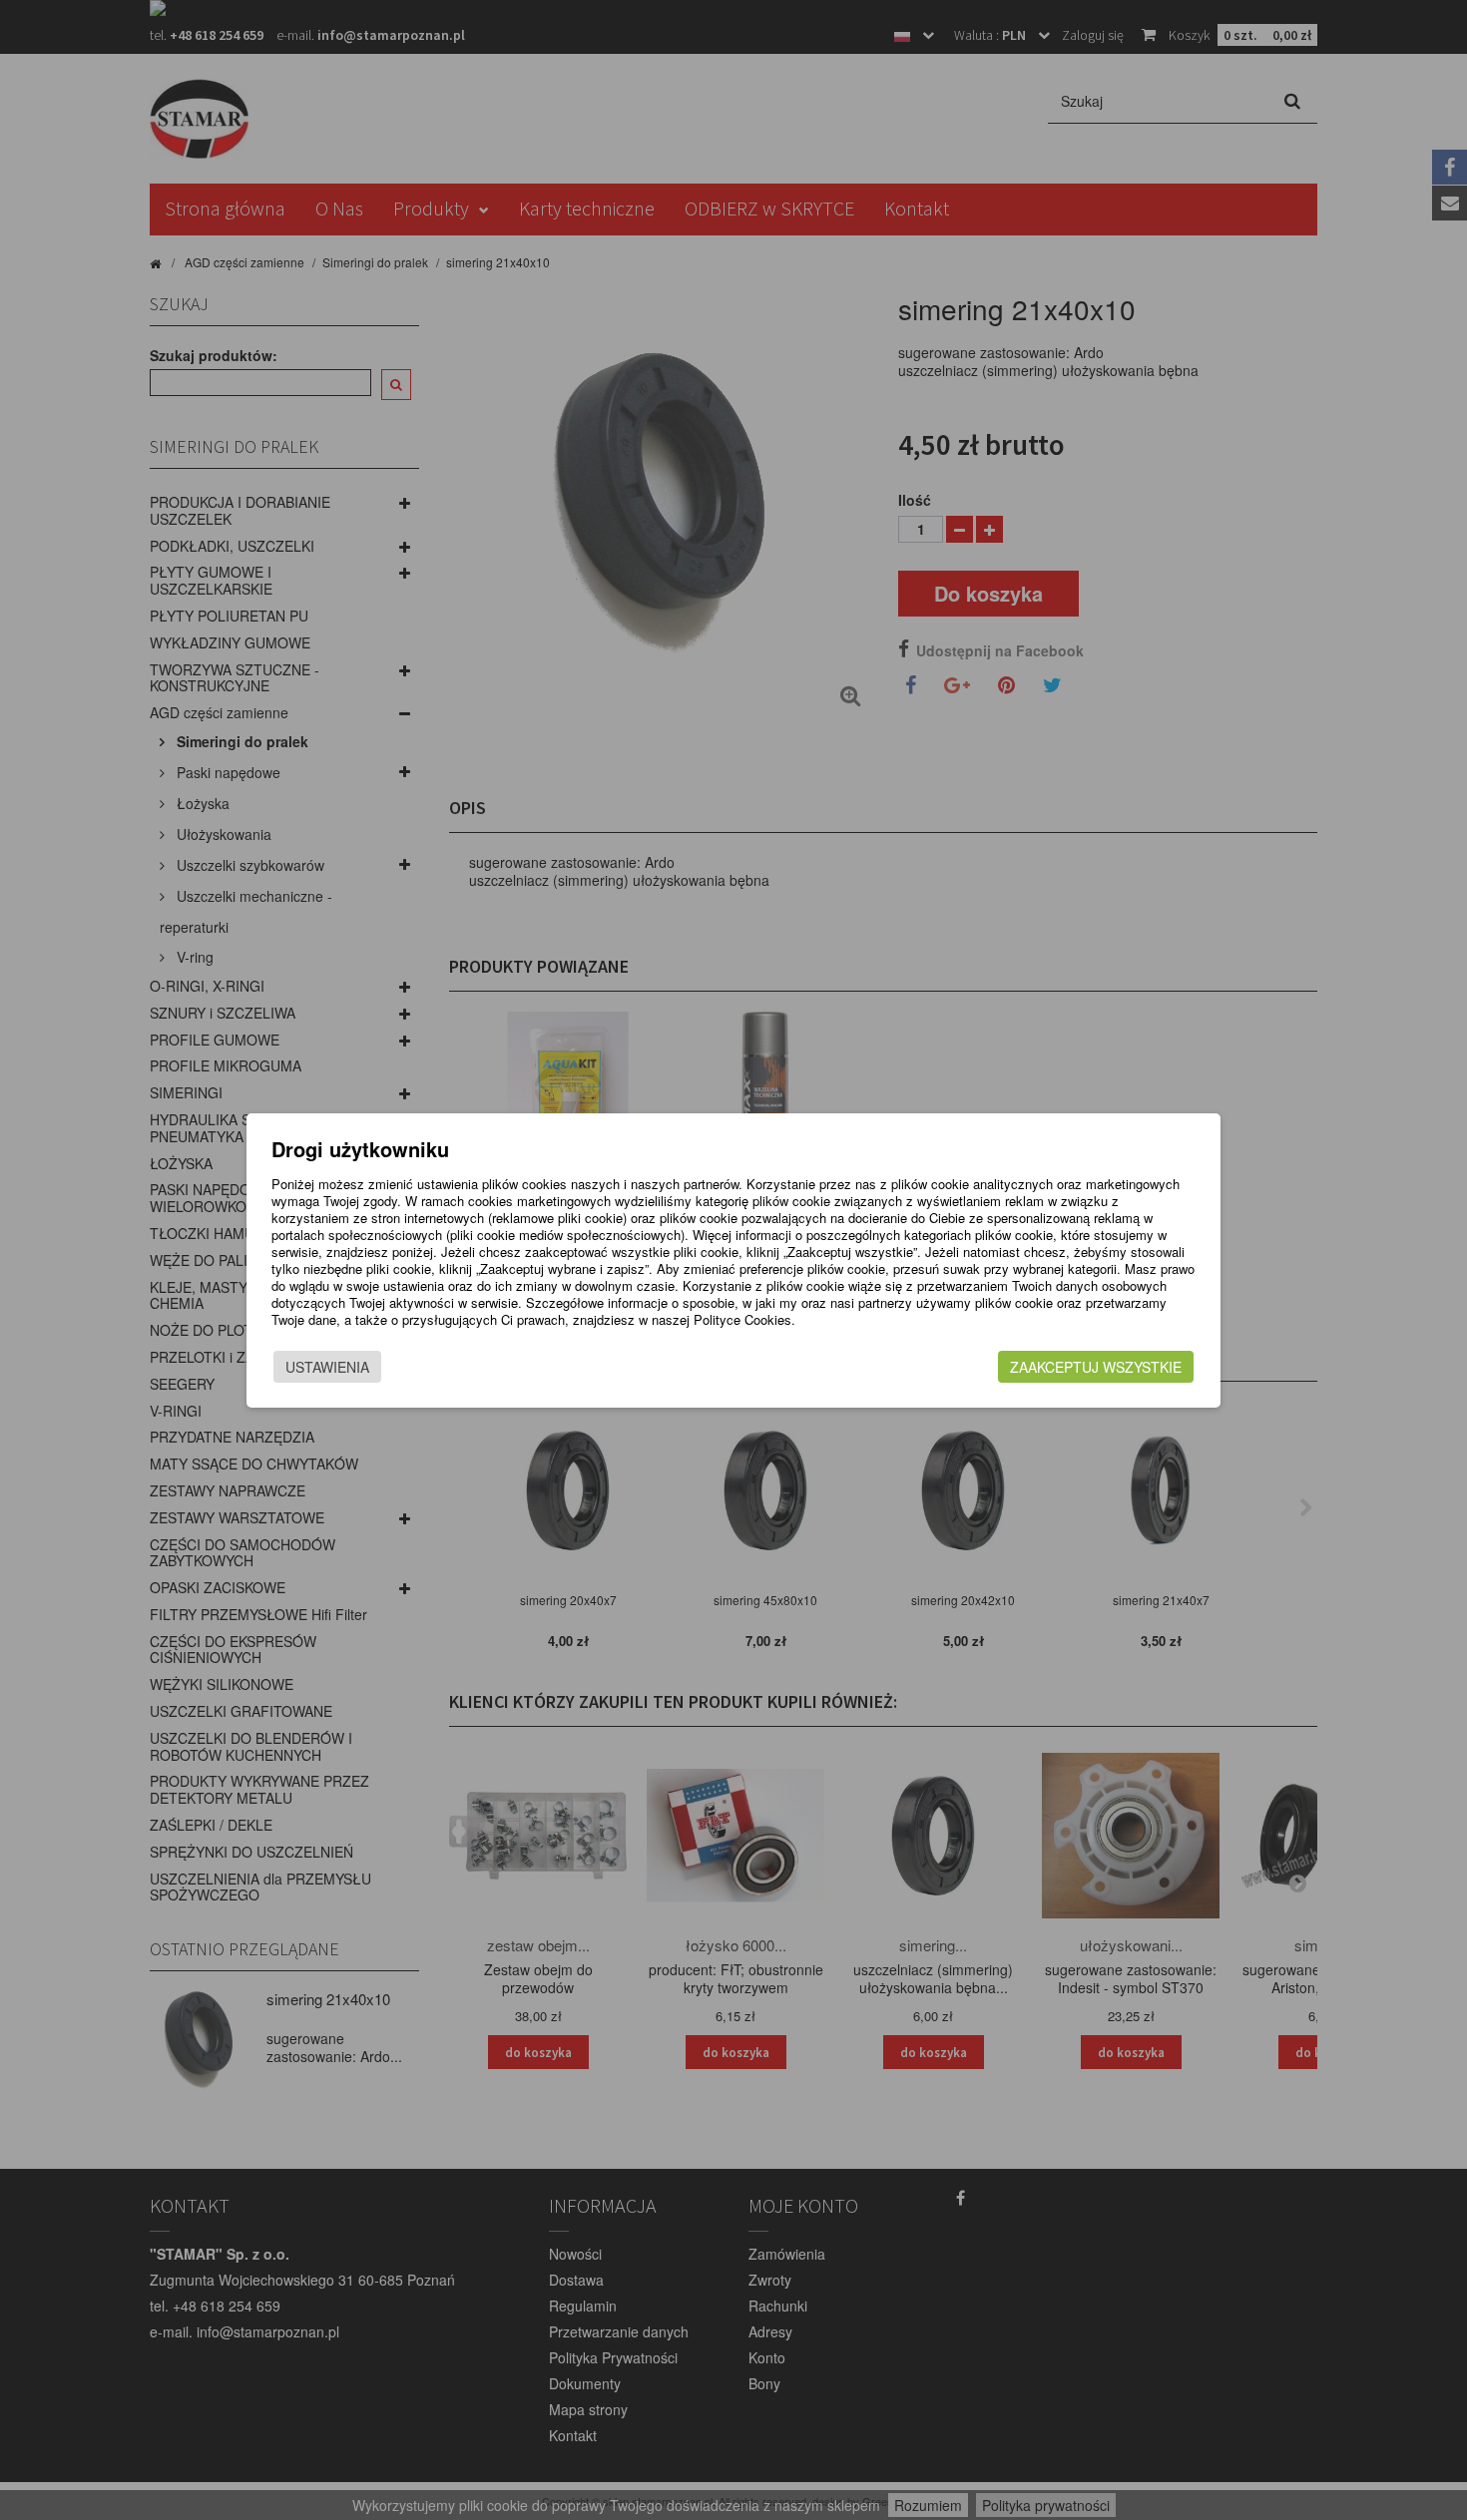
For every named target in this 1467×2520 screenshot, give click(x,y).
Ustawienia (327, 1367)
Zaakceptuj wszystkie (1096, 1367)
